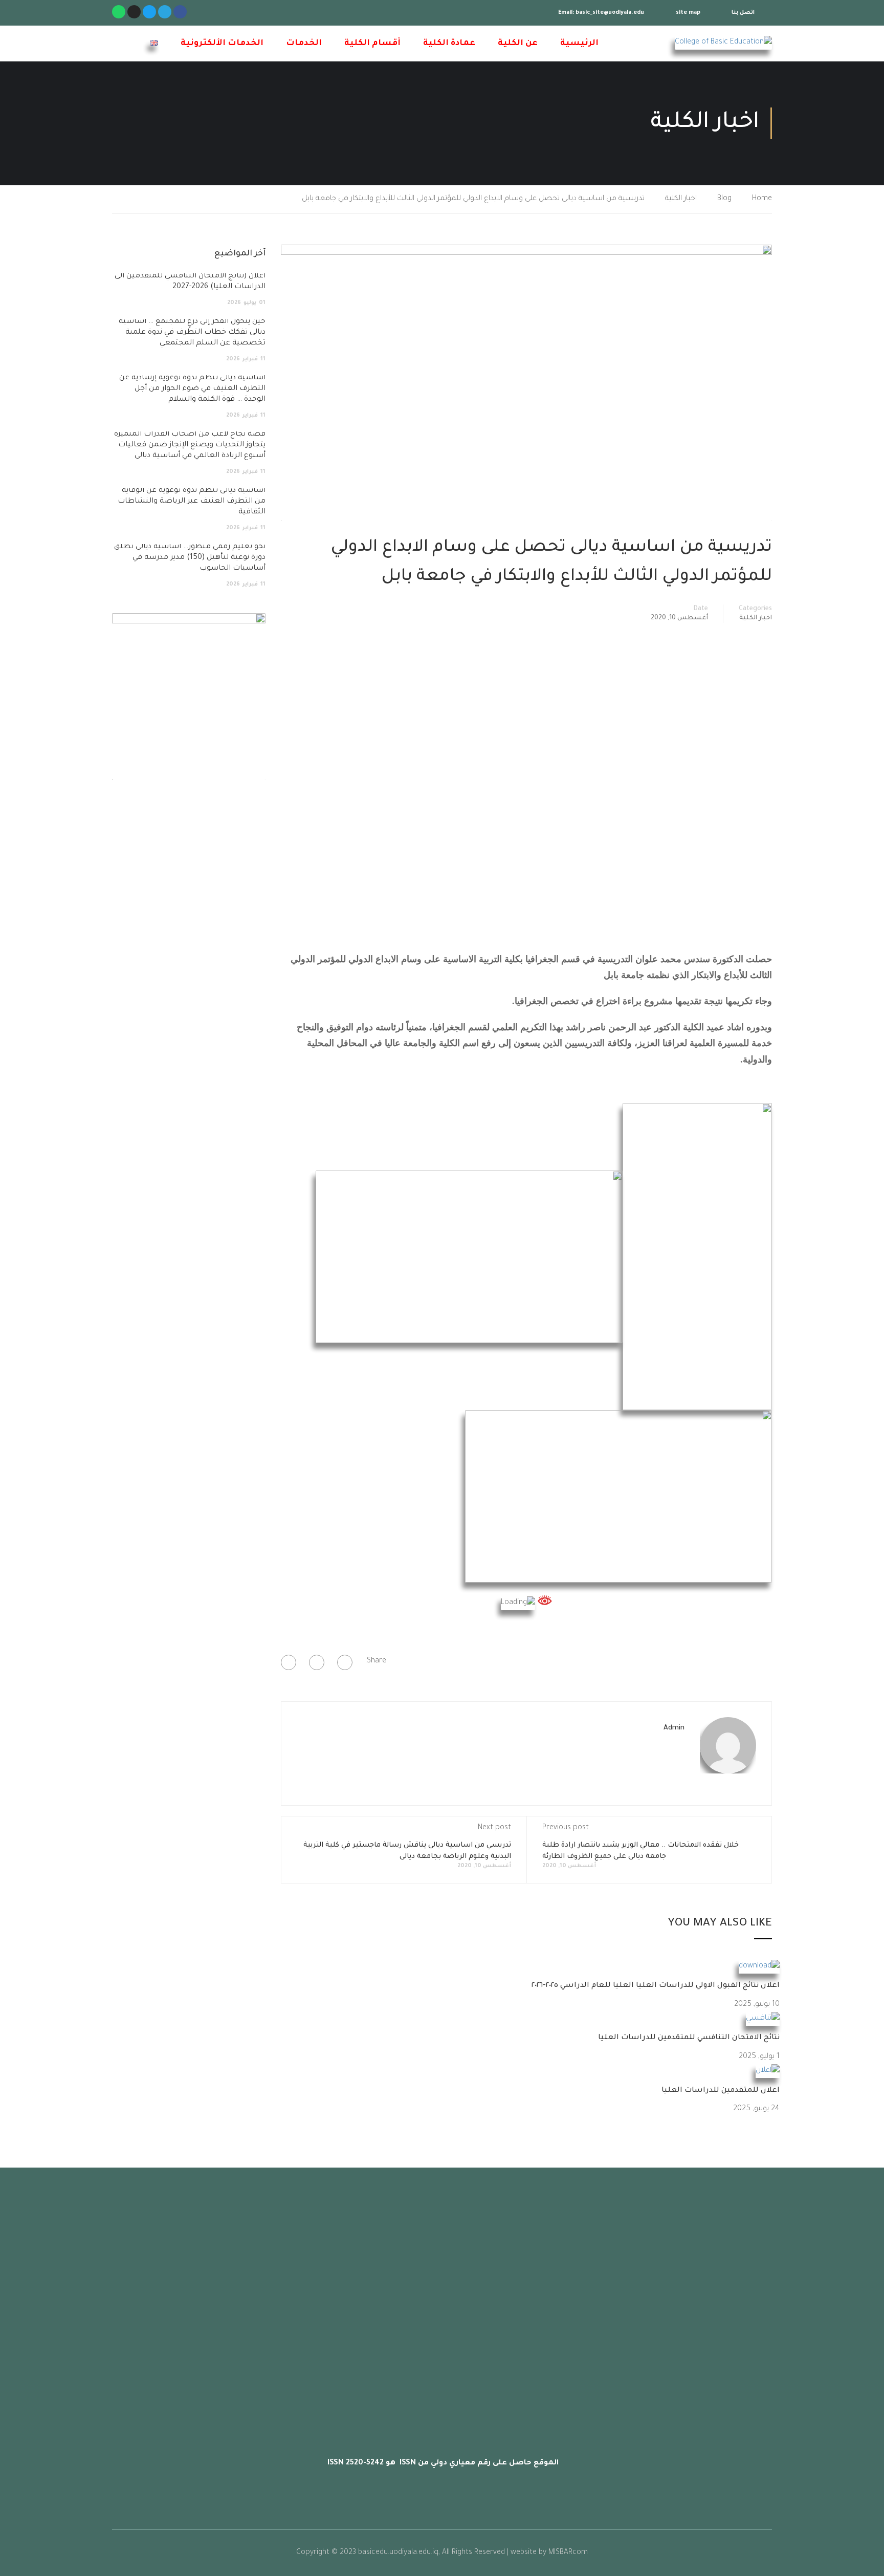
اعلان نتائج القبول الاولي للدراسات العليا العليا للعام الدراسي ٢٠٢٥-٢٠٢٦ (656, 1986)
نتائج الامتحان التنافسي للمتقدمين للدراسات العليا (689, 2038)
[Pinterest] (289, 1662)
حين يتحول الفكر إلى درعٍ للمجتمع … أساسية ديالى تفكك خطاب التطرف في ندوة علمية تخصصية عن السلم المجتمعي (192, 333)
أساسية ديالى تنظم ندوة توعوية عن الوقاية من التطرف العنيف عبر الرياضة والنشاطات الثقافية (192, 502)
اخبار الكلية (681, 199)
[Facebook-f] (180, 12)
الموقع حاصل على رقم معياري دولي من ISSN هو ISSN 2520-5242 (442, 2463)
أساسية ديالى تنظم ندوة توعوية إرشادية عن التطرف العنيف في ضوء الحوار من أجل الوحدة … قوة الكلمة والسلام (192, 389)
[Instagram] (134, 12)
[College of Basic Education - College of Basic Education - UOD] (708, 43)
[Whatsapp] (119, 12)
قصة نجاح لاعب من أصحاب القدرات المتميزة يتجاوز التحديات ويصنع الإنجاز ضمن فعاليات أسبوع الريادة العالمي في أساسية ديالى (190, 445)
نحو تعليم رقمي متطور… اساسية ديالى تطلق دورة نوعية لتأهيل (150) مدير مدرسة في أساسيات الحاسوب (190, 558)
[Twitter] (149, 12)
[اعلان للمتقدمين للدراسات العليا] (768, 2072)
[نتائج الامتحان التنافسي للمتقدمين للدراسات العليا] (763, 2020)
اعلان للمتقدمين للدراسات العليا (721, 2091)
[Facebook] (345, 1662)
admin (674, 1728)
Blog (724, 199)
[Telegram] (165, 12)
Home (762, 199)
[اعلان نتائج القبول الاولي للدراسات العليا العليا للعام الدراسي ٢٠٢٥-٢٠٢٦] (759, 1967)
